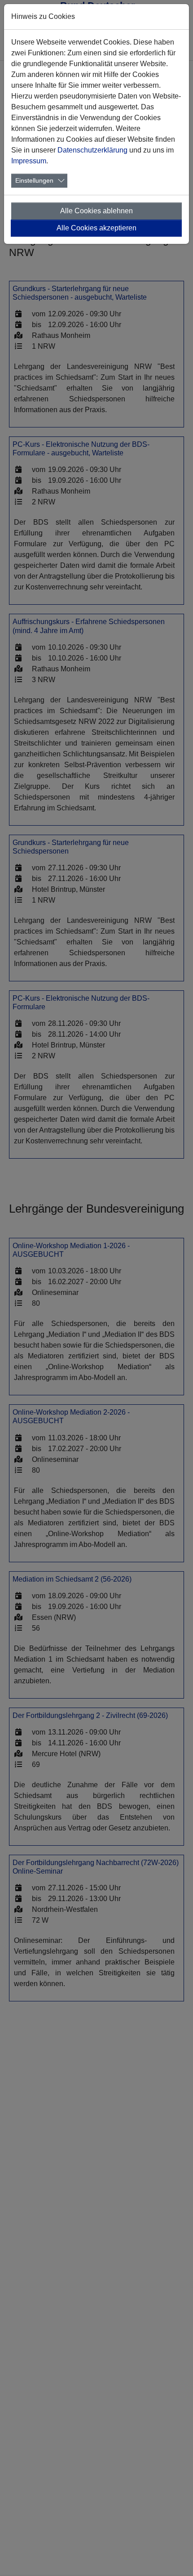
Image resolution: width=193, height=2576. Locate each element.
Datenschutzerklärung (92, 150)
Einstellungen (34, 180)
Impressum (29, 161)
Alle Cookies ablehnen (96, 211)
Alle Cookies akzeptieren (96, 228)
